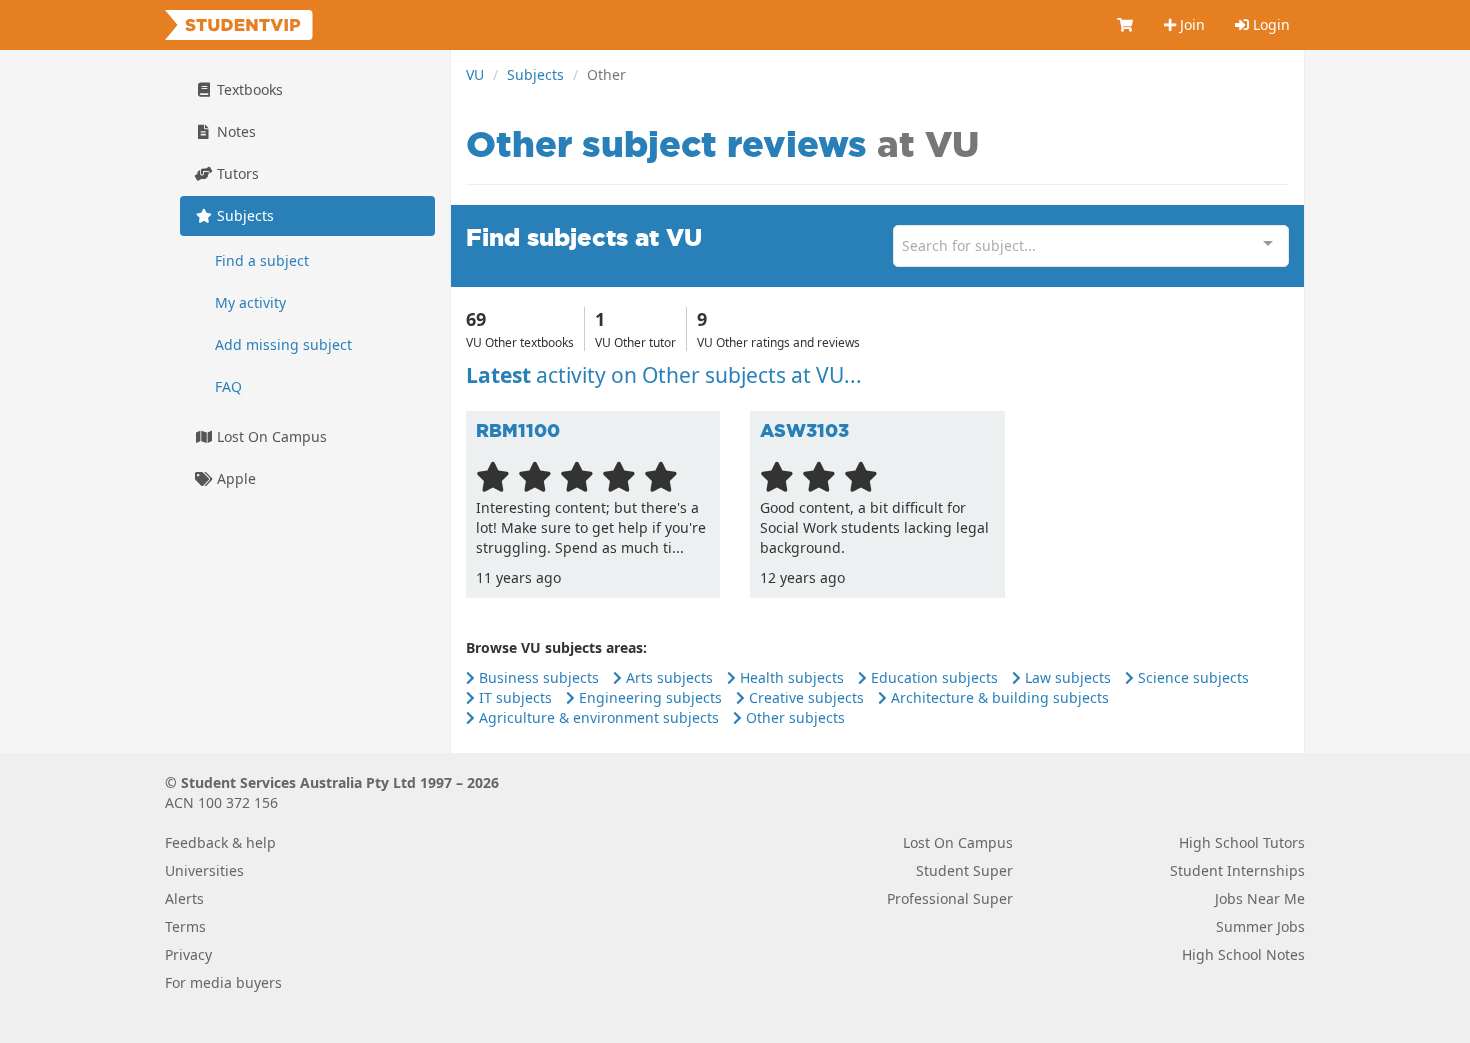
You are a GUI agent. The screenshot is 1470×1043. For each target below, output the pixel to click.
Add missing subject (283, 344)
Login (1269, 24)
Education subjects (932, 677)
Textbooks (248, 89)
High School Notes (1243, 954)
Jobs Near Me (1260, 898)
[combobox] (1091, 246)
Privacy (188, 954)
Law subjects (1066, 677)
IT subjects (513, 697)
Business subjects (537, 677)
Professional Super (950, 898)
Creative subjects (804, 697)
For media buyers (223, 982)
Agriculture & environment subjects (597, 717)
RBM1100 (518, 430)
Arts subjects (667, 677)
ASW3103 (804, 430)
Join (1190, 24)
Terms (185, 926)
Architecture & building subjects (998, 697)
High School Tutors (1242, 842)
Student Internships (1237, 870)
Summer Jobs (1260, 926)
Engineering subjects (648, 697)
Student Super (964, 870)
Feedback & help (220, 842)
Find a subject (262, 260)
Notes (234, 131)
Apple (234, 478)
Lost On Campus (270, 436)
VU (475, 74)
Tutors (236, 173)
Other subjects (793, 717)
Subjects (535, 74)
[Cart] (1126, 25)
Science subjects (1191, 677)
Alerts (184, 898)
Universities (204, 870)
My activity (250, 302)
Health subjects (790, 677)
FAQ (228, 386)
